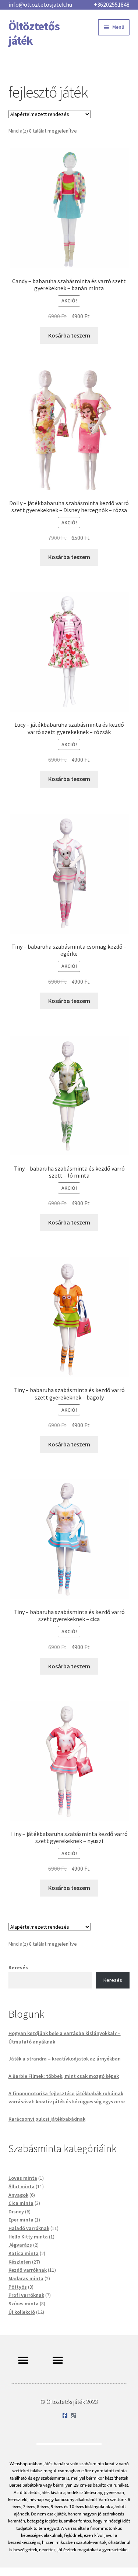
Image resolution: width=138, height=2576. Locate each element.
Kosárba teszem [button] (69, 335)
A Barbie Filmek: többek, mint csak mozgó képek (64, 2076)
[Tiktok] (73, 2416)
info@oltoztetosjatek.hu (40, 4)
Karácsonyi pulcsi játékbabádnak (47, 2119)
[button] (23, 2360)
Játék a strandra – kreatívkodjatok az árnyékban (65, 2059)
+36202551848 (112, 4)
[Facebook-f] (65, 2416)
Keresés (18, 1967)
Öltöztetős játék (34, 33)
